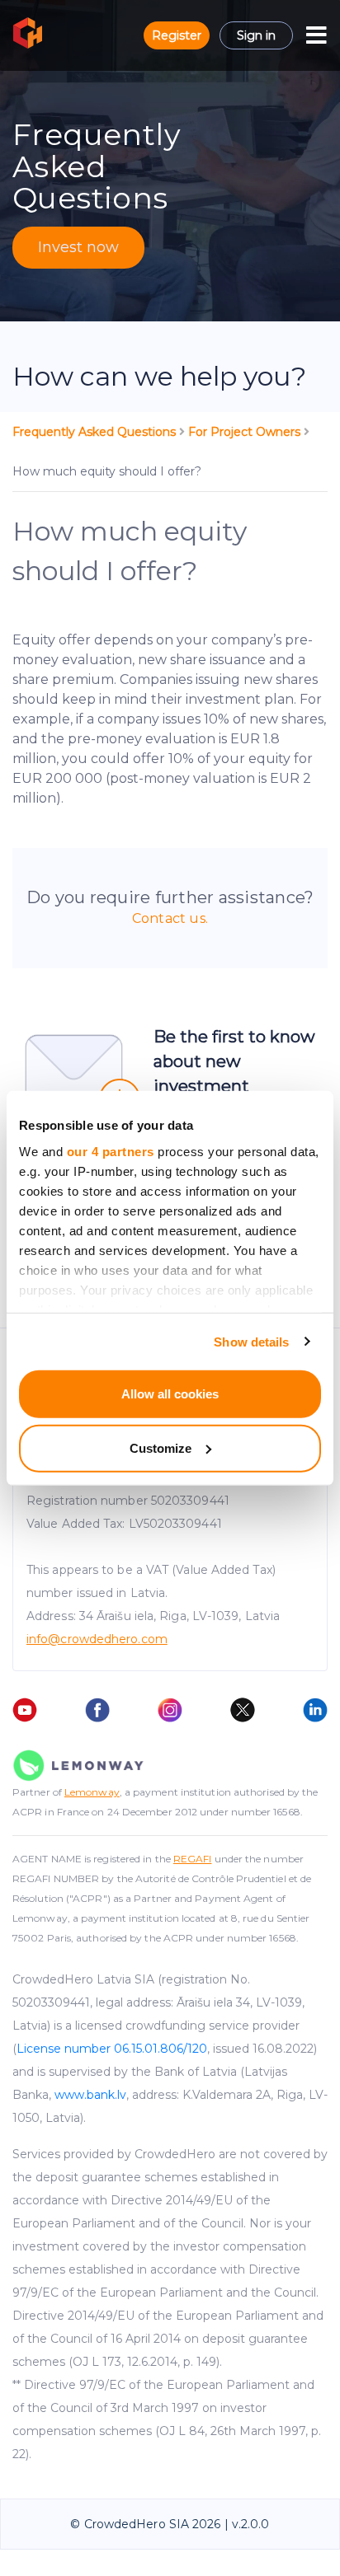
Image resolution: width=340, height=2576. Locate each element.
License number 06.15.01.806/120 (112, 2049)
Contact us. (170, 918)
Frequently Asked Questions (96, 432)
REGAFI (193, 1859)
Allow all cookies (170, 1394)
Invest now (78, 247)
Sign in (256, 35)
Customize (161, 1447)
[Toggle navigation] (316, 35)
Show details (251, 1341)
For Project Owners (246, 432)
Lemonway (92, 1792)
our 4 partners (111, 1151)
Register (177, 35)
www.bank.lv (90, 2095)
